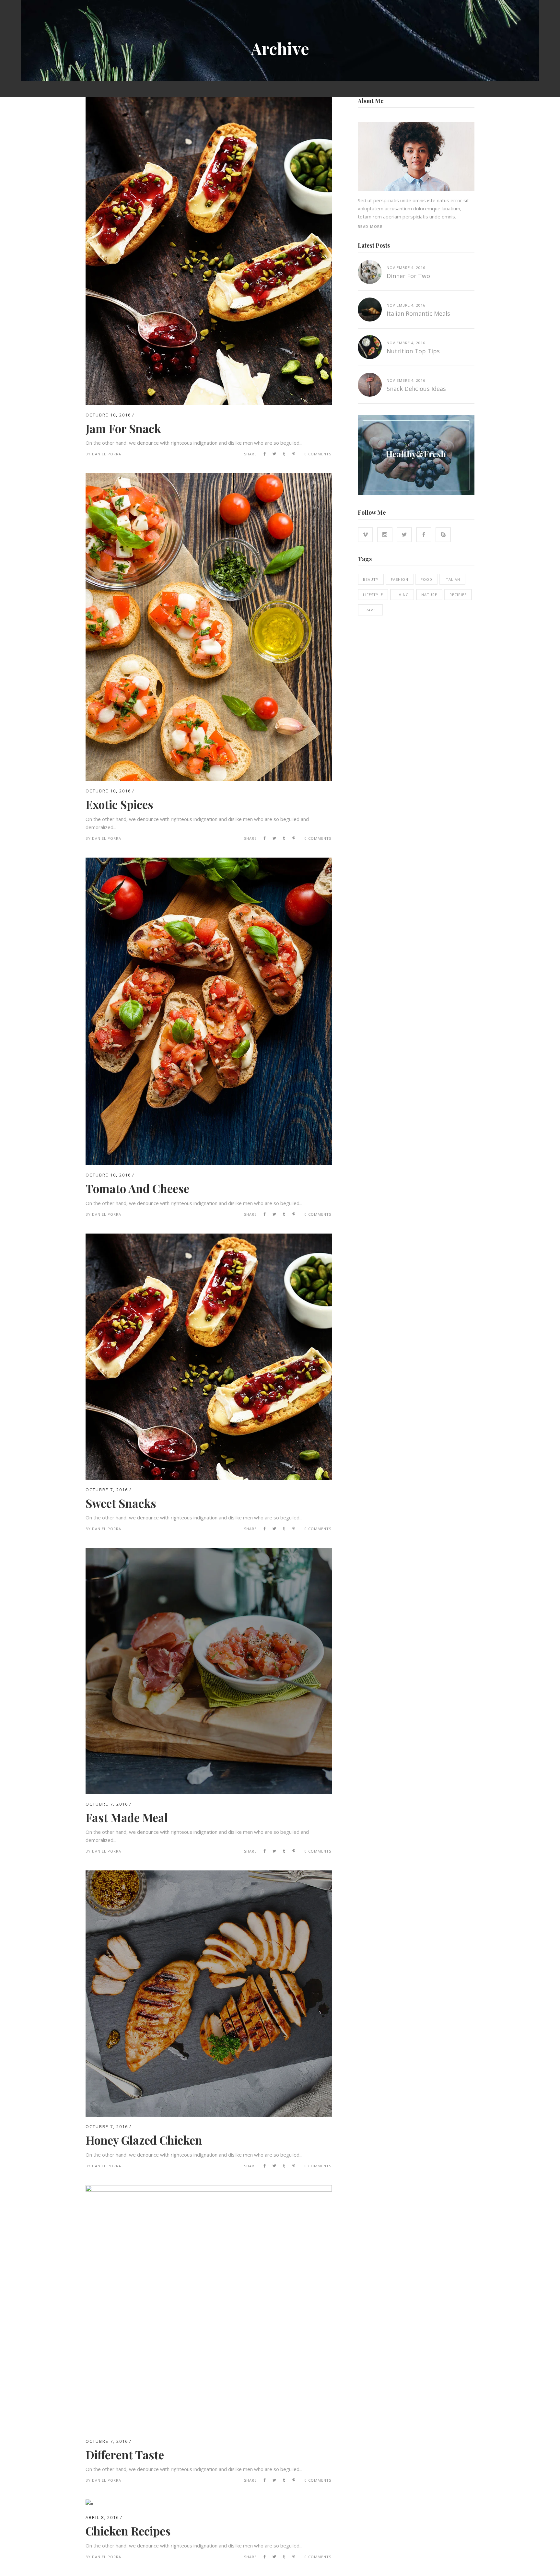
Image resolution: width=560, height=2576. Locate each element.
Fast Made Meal (127, 1817)
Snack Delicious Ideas (416, 389)
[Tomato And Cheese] (209, 861)
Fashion (400, 579)
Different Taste (125, 2455)
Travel (370, 610)
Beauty (371, 579)
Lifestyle (373, 595)
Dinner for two (408, 276)
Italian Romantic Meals (418, 313)
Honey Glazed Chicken (144, 2140)
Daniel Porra (107, 454)
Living (402, 595)
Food (426, 579)
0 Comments (318, 454)
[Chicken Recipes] (89, 2503)
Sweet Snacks (121, 1503)
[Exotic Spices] (209, 477)
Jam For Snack (123, 428)
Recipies (458, 595)
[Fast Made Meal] (209, 1552)
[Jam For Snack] (209, 101)
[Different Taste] (209, 2189)
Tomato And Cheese (137, 1188)
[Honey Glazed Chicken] (209, 1874)
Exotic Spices (119, 804)
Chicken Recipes (128, 2531)
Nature (429, 595)
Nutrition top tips (413, 351)
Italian (452, 579)
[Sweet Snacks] (209, 1237)
